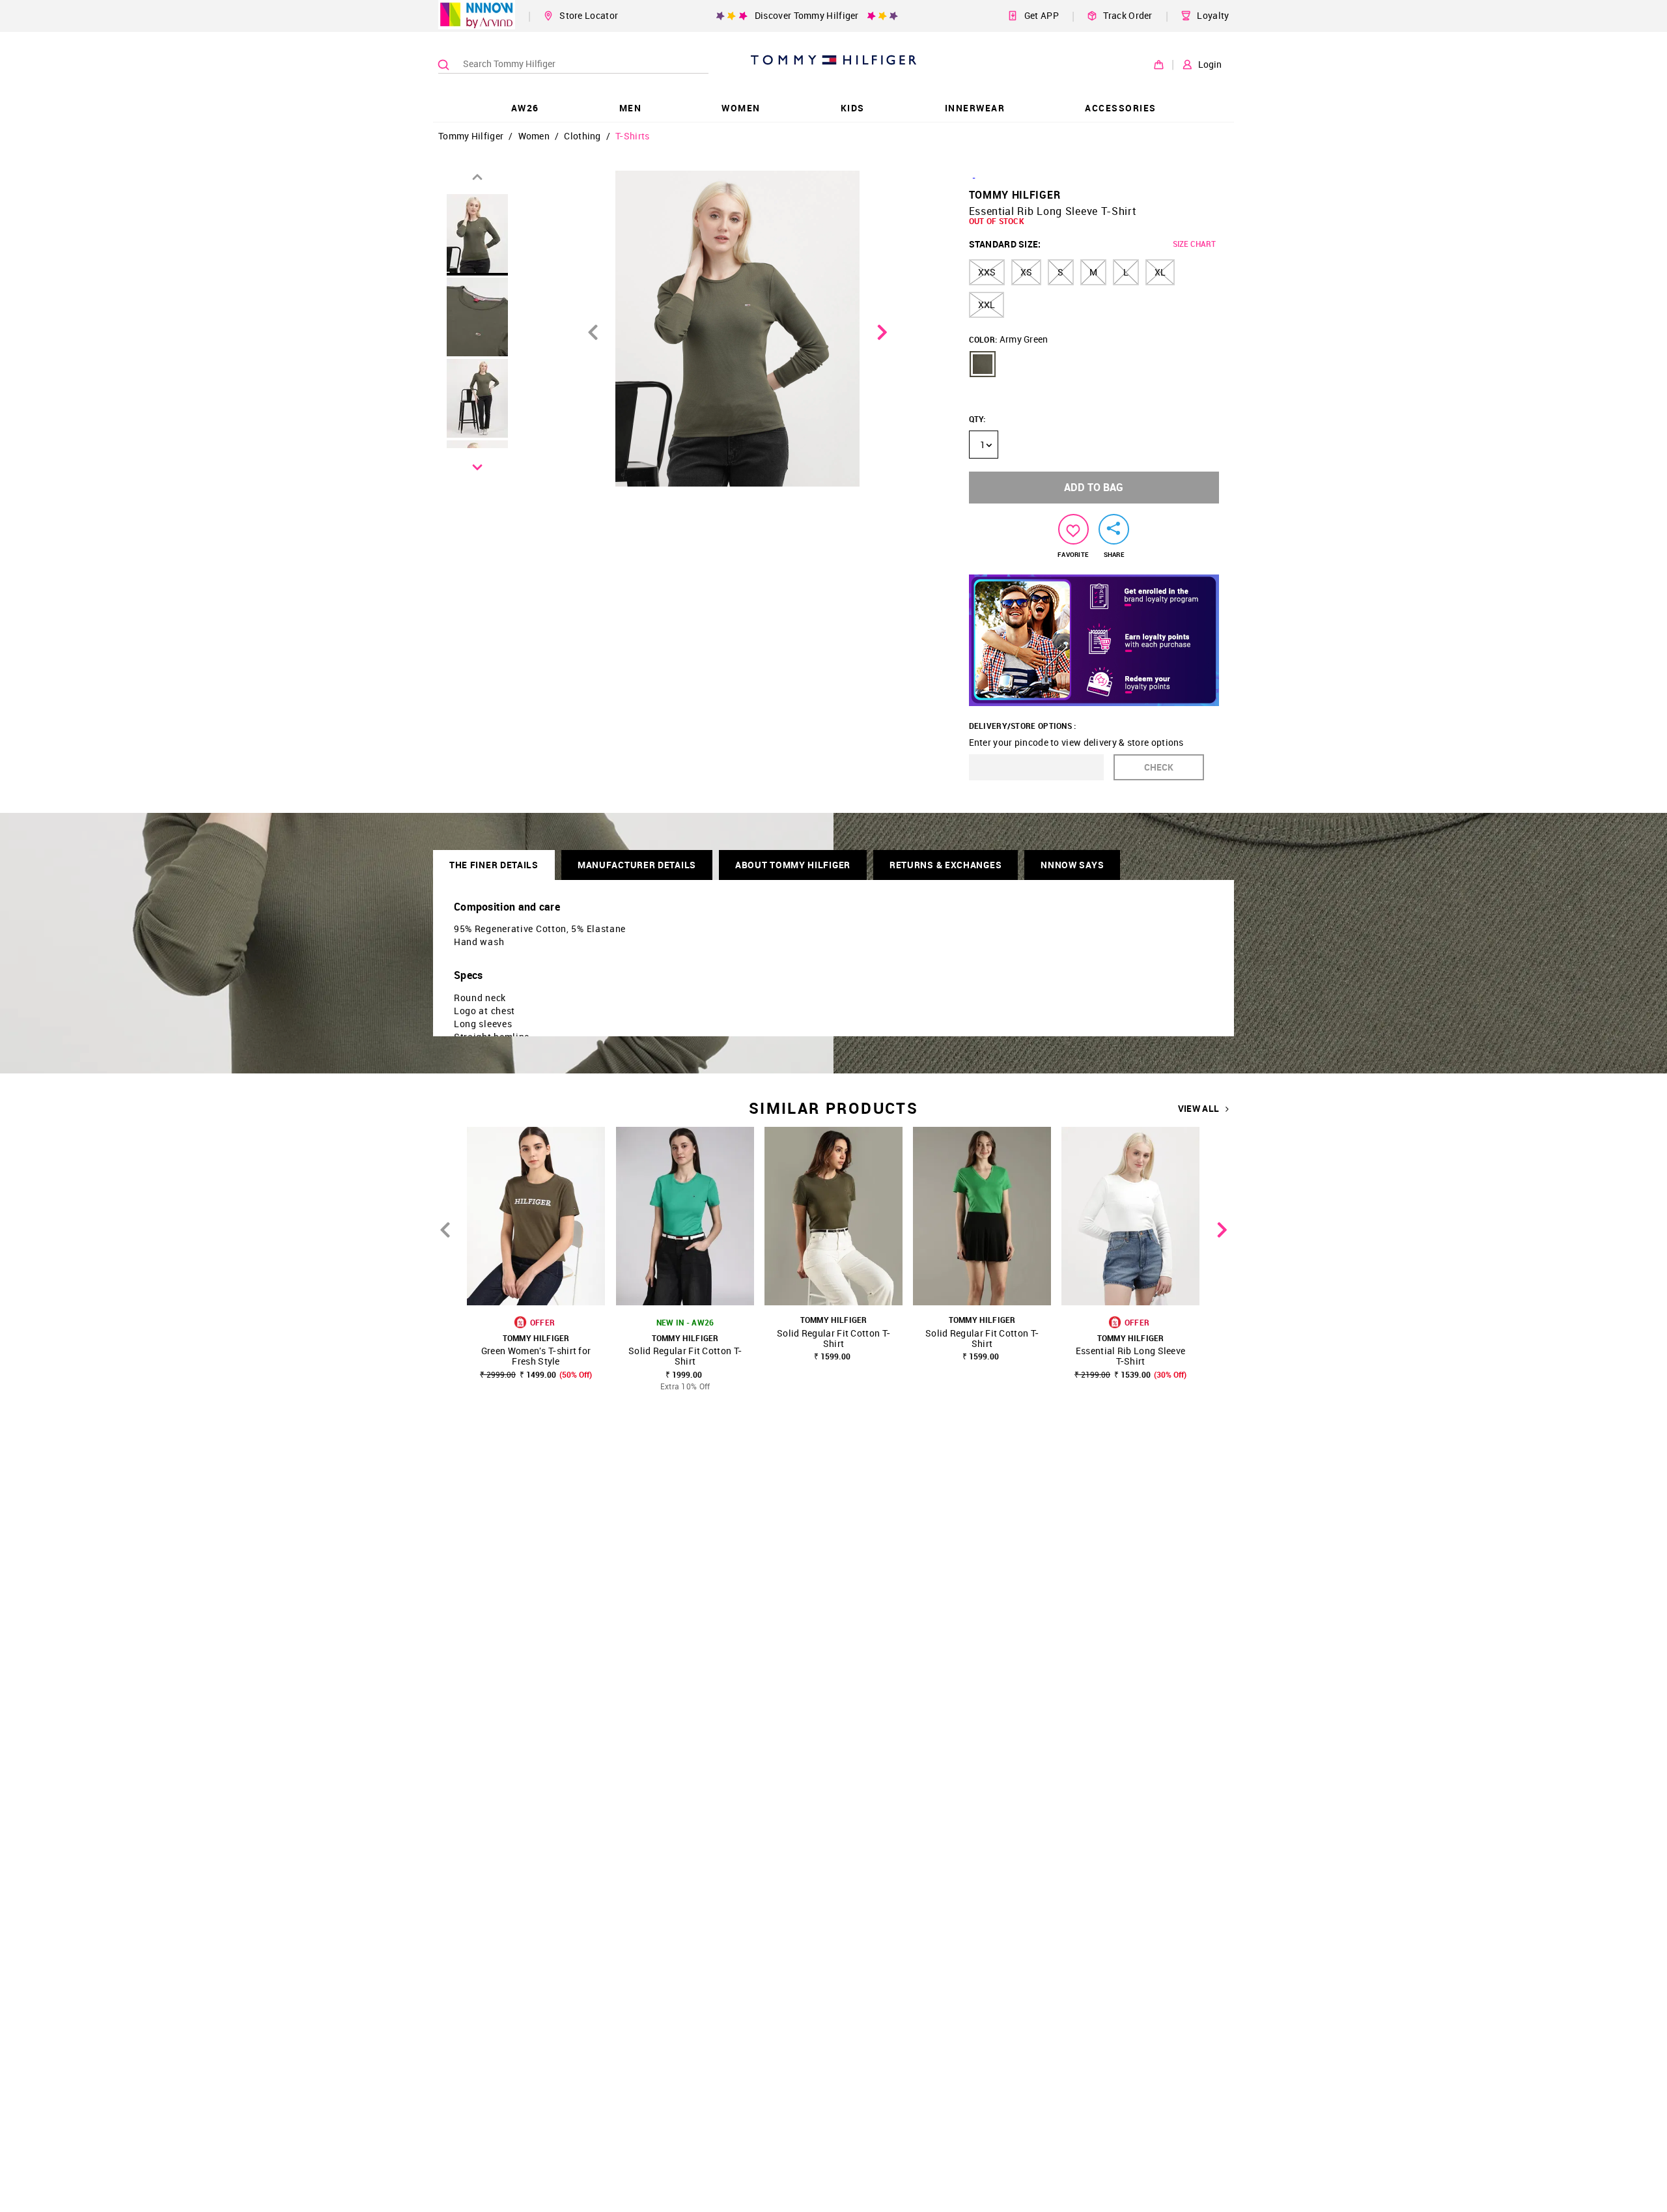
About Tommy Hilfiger (793, 865)
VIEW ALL (1198, 1109)
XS (1026, 272)
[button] (983, 364)
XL (1160, 272)
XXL (987, 305)
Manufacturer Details (637, 865)
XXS (987, 272)
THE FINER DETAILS (494, 865)
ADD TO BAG (1094, 487)
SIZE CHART (1194, 244)
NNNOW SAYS (1072, 865)
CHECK (1159, 767)
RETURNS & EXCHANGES (946, 865)
